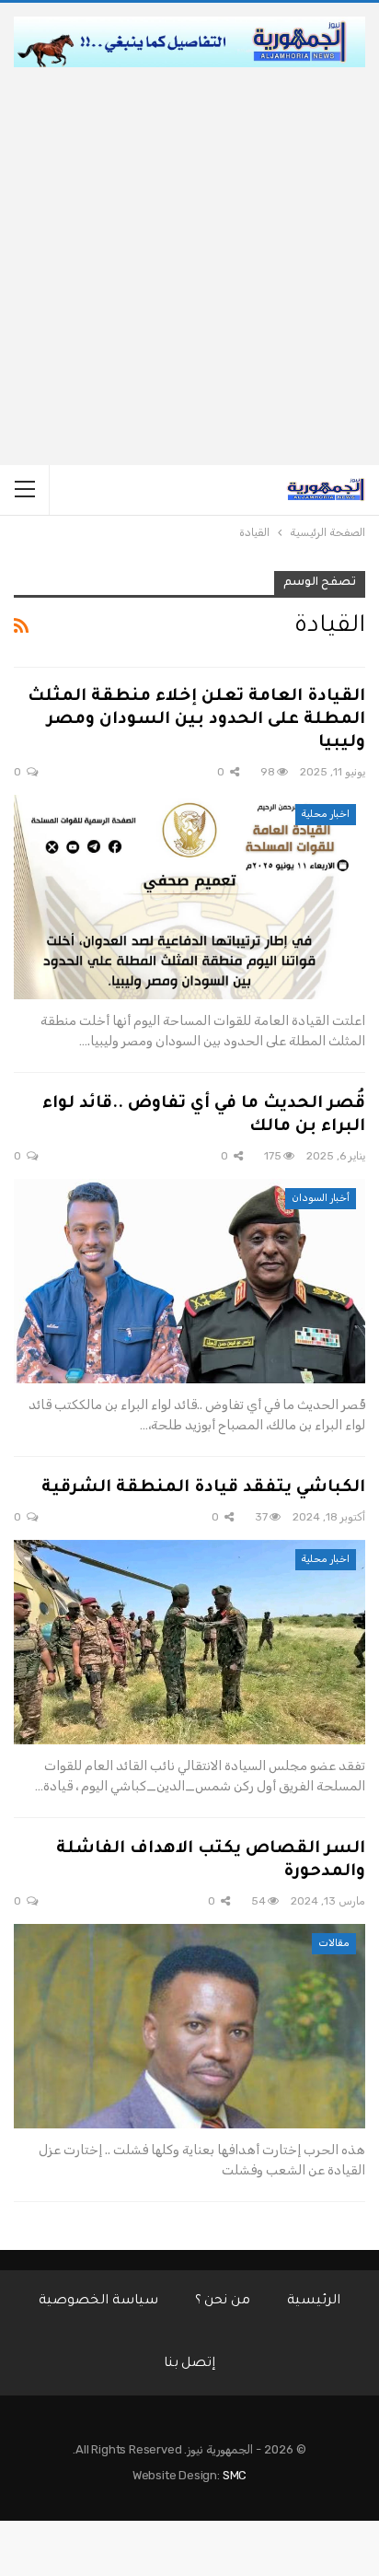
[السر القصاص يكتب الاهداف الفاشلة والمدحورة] (189, 2026)
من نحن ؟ (223, 2302)
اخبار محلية (326, 814)
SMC (235, 2475)
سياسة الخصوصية (98, 2302)
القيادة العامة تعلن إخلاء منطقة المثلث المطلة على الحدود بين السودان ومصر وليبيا (196, 720)
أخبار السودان (321, 1198)
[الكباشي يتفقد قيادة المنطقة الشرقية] (189, 1642)
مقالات (334, 1943)
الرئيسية (314, 2302)
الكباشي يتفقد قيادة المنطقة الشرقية (203, 1488)
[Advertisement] (189, 266)
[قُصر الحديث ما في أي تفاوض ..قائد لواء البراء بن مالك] (189, 1281)
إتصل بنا (190, 2364)
